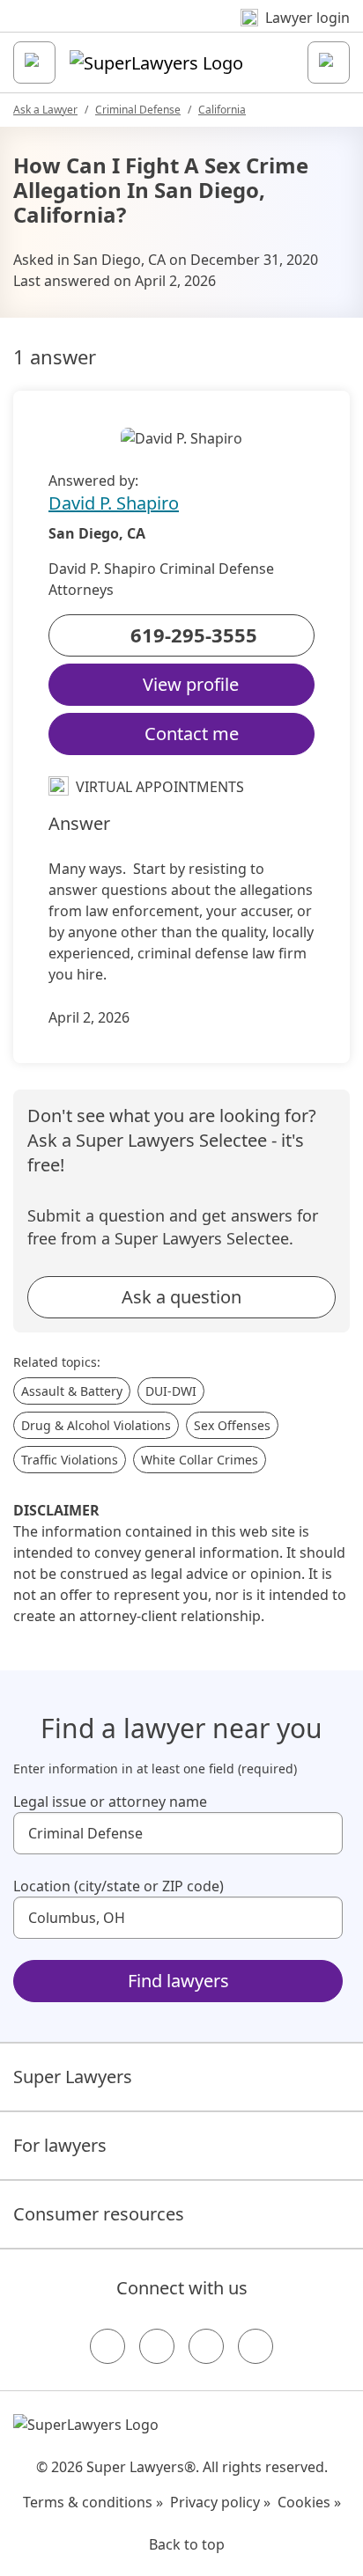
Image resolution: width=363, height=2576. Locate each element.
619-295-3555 (194, 635)
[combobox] (178, 1833)
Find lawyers (178, 1981)
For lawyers (60, 2145)
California (222, 110)
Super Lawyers (73, 2077)
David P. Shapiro (114, 503)
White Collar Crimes (200, 1460)
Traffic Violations (70, 1460)
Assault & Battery (72, 1391)
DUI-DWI (171, 1391)
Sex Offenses (232, 1425)
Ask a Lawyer (45, 110)
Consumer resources (99, 2214)
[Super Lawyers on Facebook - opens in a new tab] (107, 2346)
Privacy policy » (220, 2502)
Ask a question (181, 1297)
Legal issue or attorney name (110, 1802)
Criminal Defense (138, 110)
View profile (191, 684)
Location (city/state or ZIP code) (119, 1886)
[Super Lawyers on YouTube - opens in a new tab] (206, 2346)
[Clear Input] (322, 1833)
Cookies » (309, 2502)
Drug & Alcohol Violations (96, 1425)
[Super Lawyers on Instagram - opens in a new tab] (157, 2346)
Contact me (192, 734)
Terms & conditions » (93, 2502)
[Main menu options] (34, 62)
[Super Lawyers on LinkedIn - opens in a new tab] (256, 2346)
